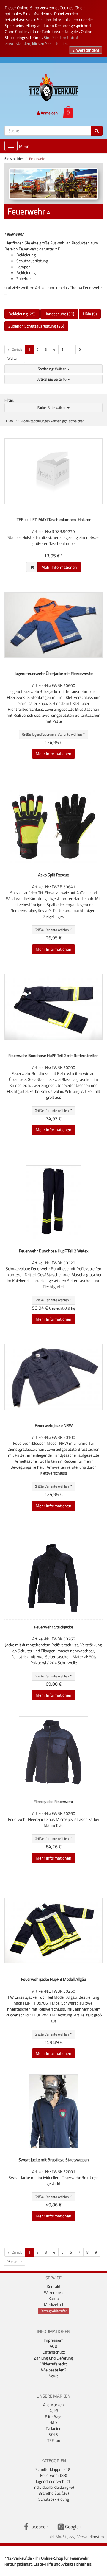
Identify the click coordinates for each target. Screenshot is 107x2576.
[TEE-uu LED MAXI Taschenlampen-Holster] (53, 471)
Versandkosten (91, 2537)
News (53, 2376)
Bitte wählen (52, 407)
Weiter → (15, 358)
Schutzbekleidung (54, 2499)
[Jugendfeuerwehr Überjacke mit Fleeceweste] (53, 625)
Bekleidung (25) (22, 314)
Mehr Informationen (59, 567)
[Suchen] (97, 131)
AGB (53, 2346)
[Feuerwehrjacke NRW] (53, 1377)
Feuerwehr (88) (54, 2475)
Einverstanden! (86, 50)
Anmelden (49, 113)
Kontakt (54, 2286)
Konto (54, 2298)
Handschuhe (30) (59, 314)
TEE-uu (54, 2440)
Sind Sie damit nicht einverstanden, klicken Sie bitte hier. (42, 40)
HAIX (53, 2423)
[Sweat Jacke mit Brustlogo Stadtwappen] (53, 2111)
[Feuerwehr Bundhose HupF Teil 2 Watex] (53, 1202)
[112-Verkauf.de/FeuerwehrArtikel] (48, 212)
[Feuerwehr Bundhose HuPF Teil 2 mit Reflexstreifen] (53, 1007)
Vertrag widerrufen (53, 2311)
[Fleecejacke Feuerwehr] (53, 1753)
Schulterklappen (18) (53, 2469)
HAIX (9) (90, 314)
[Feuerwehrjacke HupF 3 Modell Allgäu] (53, 1931)
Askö (54, 2411)
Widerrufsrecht (54, 2364)
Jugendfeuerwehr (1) (54, 2481)
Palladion (54, 2428)
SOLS (53, 2434)
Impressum (54, 2340)
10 (52, 379)
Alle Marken (53, 2405)
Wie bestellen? (54, 2370)
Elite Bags (54, 2417)
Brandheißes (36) (54, 2493)
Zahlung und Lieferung (53, 2358)
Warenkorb (54, 2292)
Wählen (52, 369)
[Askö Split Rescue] (53, 826)
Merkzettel (53, 2304)
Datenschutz (54, 2352)
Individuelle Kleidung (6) (54, 2487)
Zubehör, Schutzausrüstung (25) (36, 326)
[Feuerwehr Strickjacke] (53, 1578)
